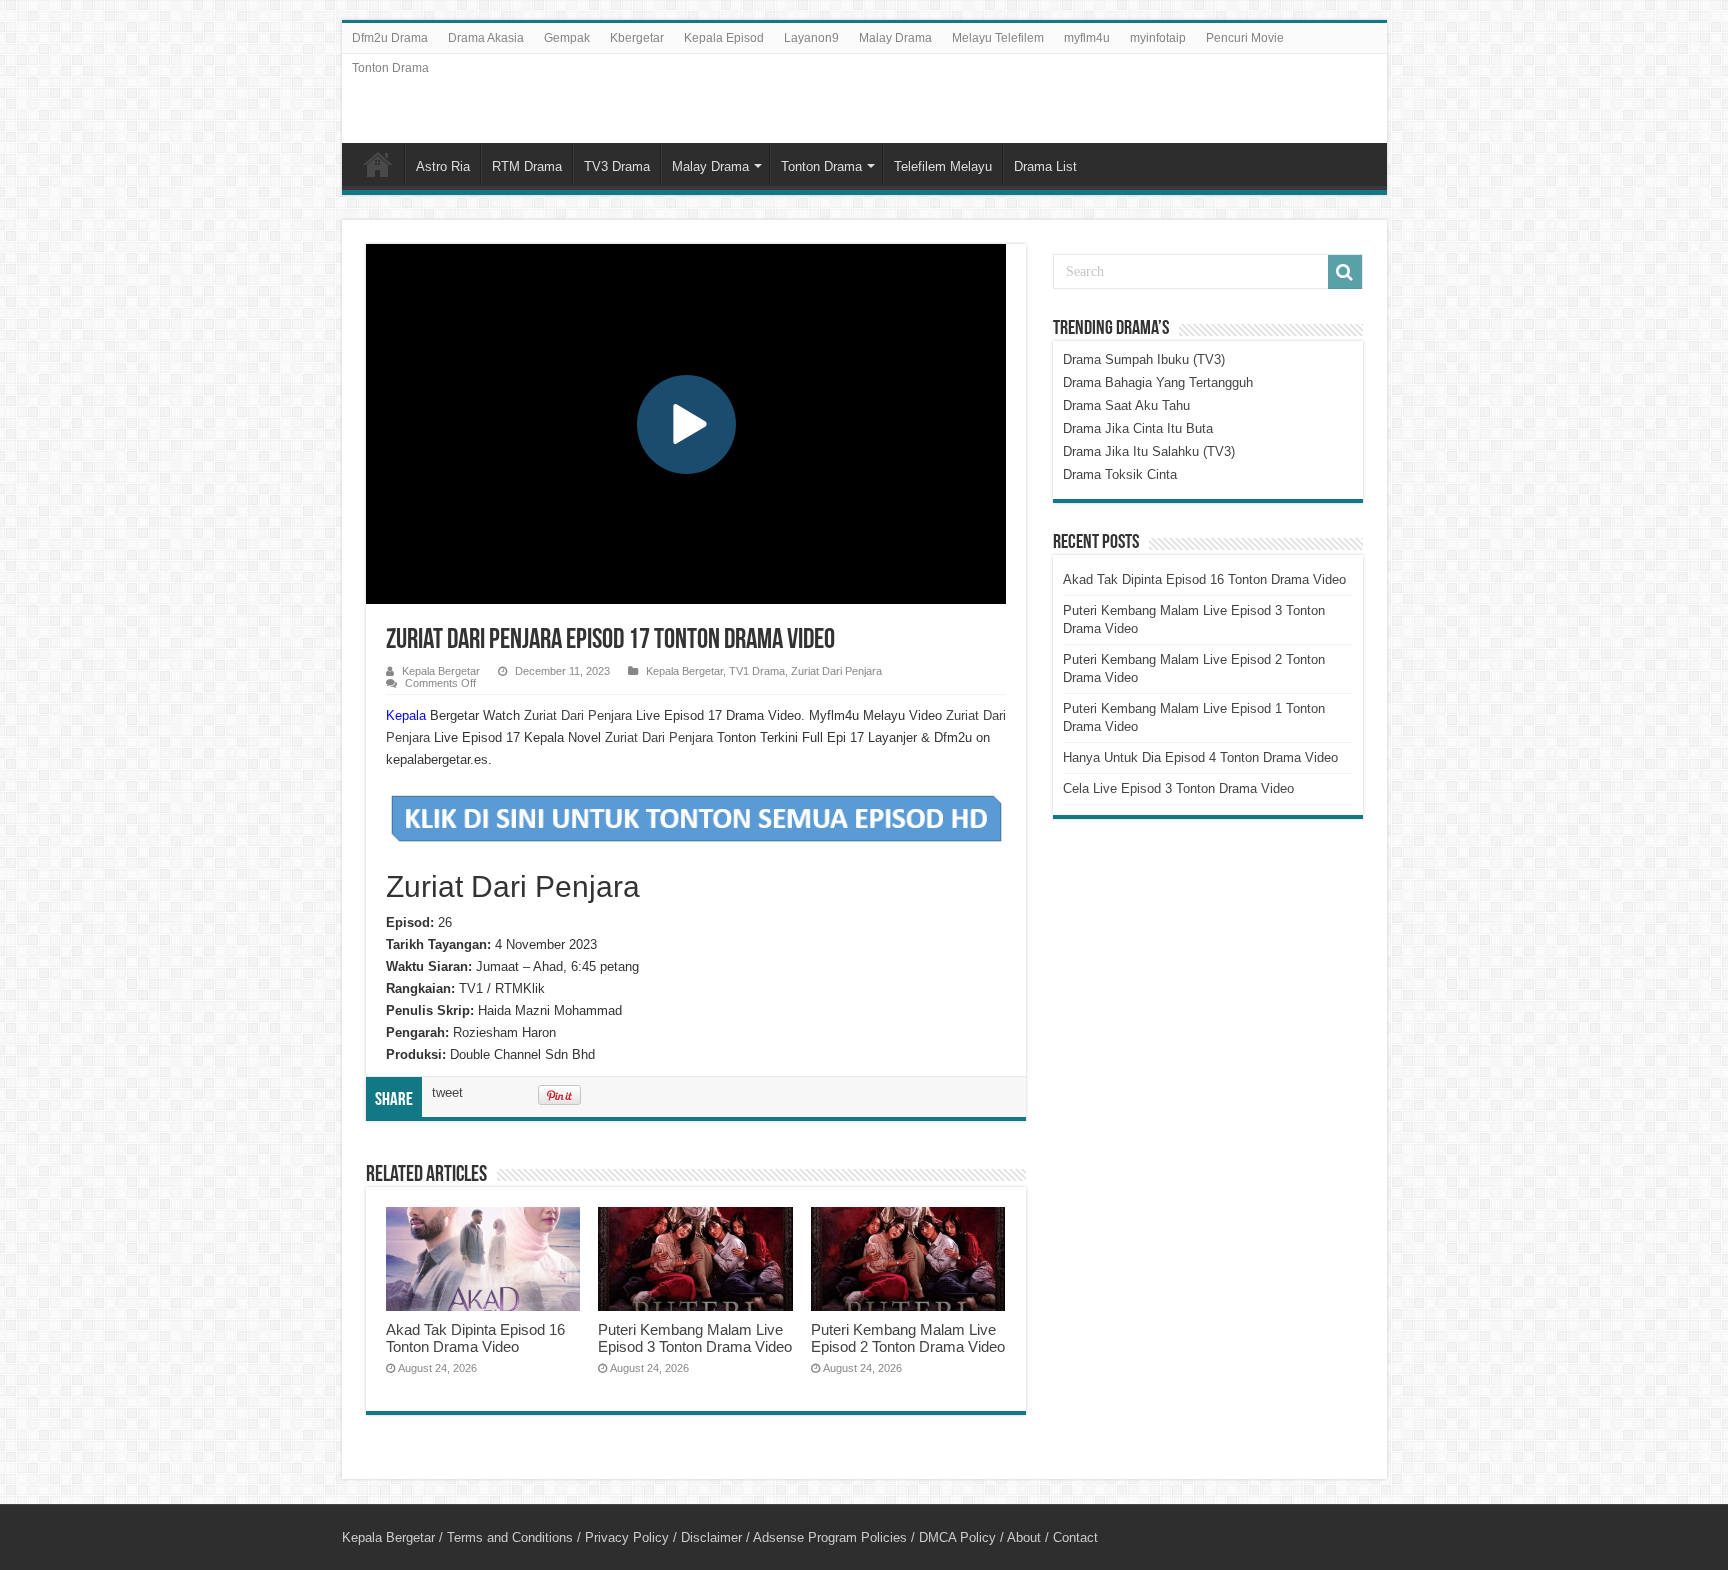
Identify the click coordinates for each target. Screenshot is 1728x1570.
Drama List (1045, 166)
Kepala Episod (724, 38)
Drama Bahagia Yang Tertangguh (1158, 382)
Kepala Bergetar (441, 671)
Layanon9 (811, 38)
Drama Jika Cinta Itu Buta (1138, 428)
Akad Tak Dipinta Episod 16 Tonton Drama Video (475, 1338)
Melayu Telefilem (998, 38)
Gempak (567, 38)
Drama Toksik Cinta (1120, 474)
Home (378, 164)
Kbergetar (637, 38)
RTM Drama (527, 166)
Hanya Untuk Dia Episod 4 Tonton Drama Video (1200, 757)
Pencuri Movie (1245, 38)
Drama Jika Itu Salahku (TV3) (1149, 451)
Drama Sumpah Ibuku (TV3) (1144, 359)
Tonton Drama (390, 68)
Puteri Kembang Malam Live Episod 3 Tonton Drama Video (695, 1338)
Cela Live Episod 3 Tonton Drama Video (1178, 788)
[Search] (1345, 272)
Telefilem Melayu (943, 166)
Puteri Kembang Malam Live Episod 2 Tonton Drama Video (908, 1338)
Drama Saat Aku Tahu (1126, 405)
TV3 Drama (617, 166)
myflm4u (1087, 38)
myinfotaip (1158, 38)
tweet (447, 1092)
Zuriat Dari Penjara (836, 671)
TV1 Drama (757, 671)
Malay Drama (895, 38)
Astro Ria (443, 166)
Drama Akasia (486, 38)
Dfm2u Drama (390, 38)
